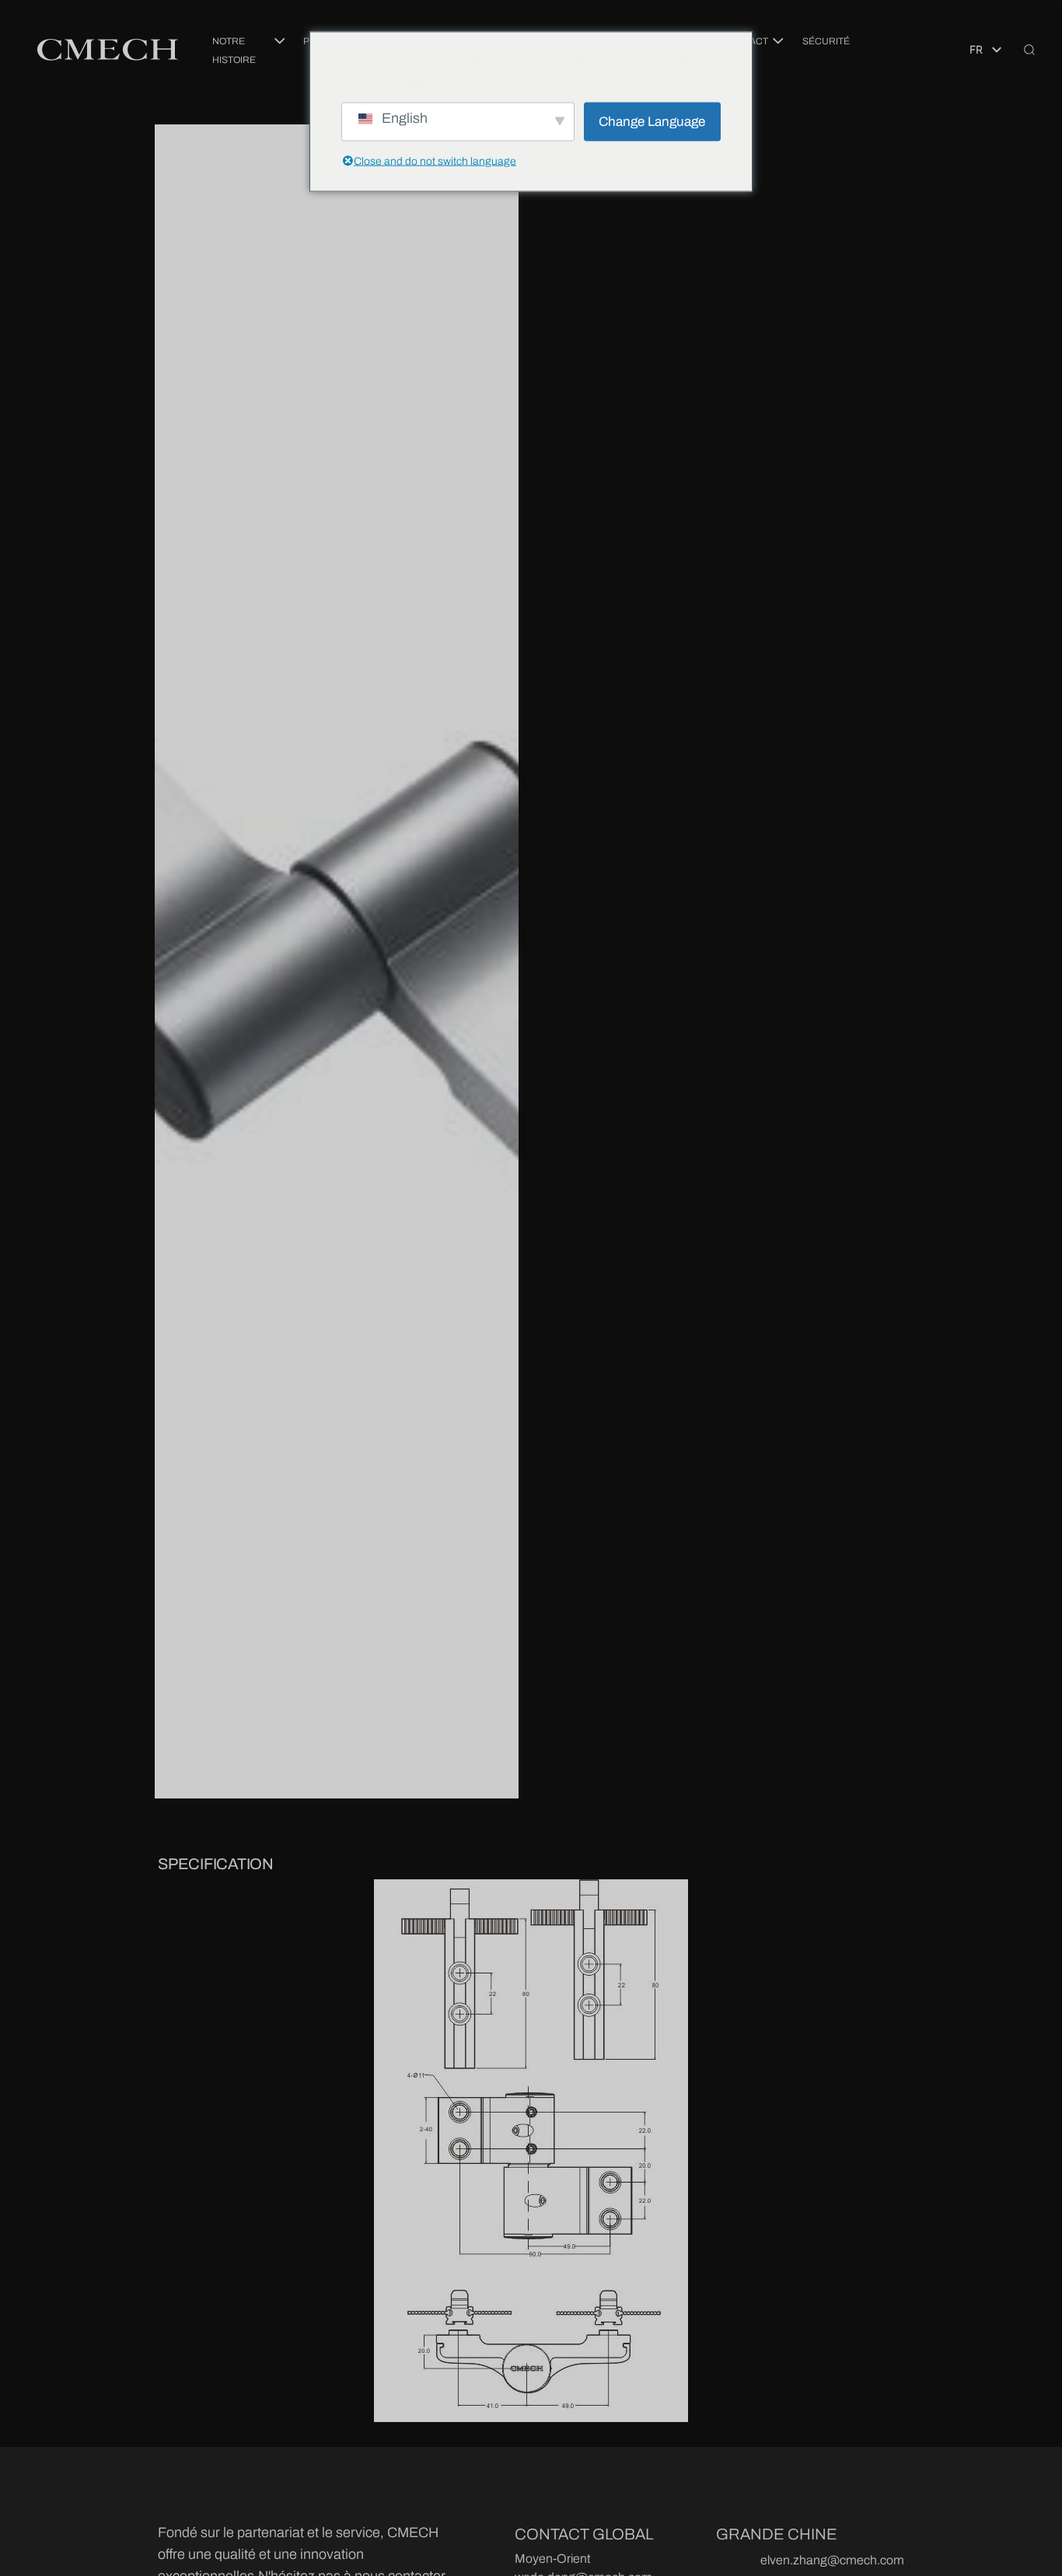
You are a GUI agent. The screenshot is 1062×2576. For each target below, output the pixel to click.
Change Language (652, 121)
